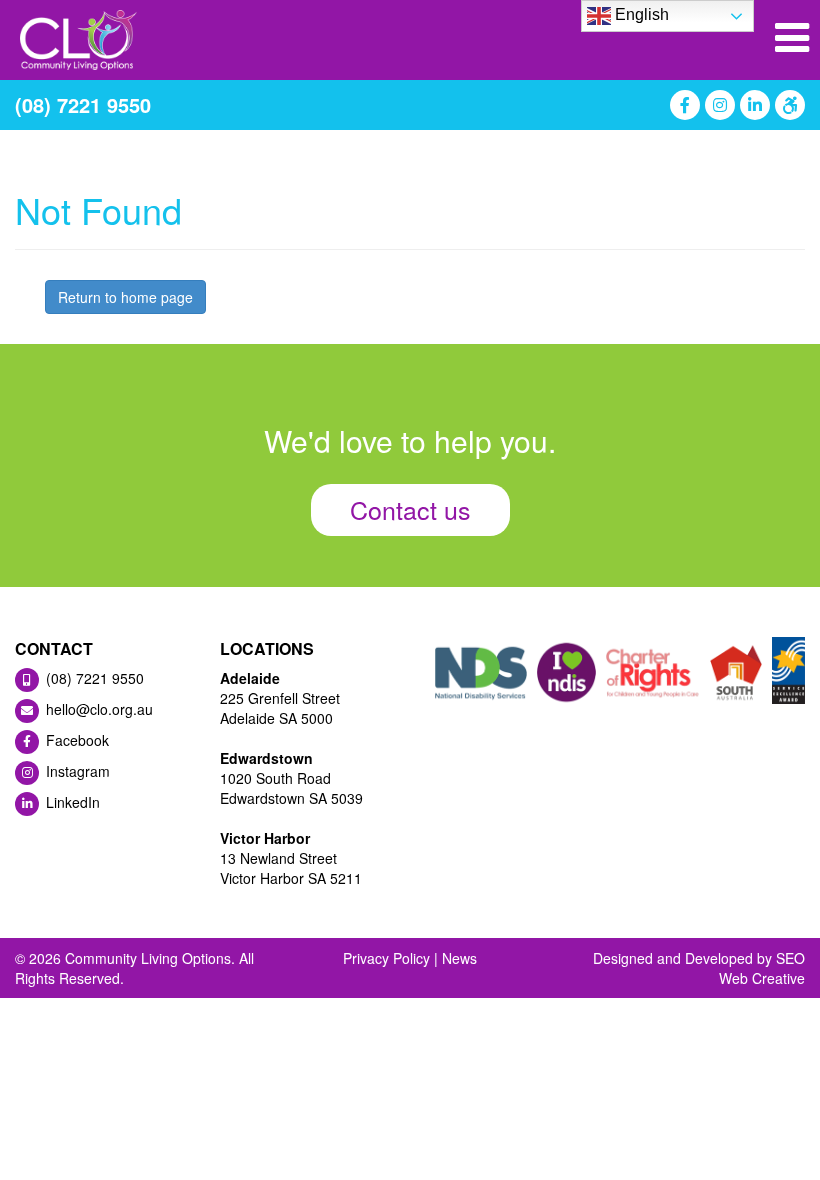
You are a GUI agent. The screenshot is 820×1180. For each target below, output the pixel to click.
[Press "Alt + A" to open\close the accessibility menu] (787, 105)
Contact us (410, 509)
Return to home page (125, 297)
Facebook (75, 740)
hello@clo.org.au (97, 709)
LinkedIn (71, 802)
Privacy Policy (386, 958)
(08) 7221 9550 (83, 104)
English (640, 14)
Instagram (76, 771)
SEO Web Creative (762, 968)
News (459, 958)
